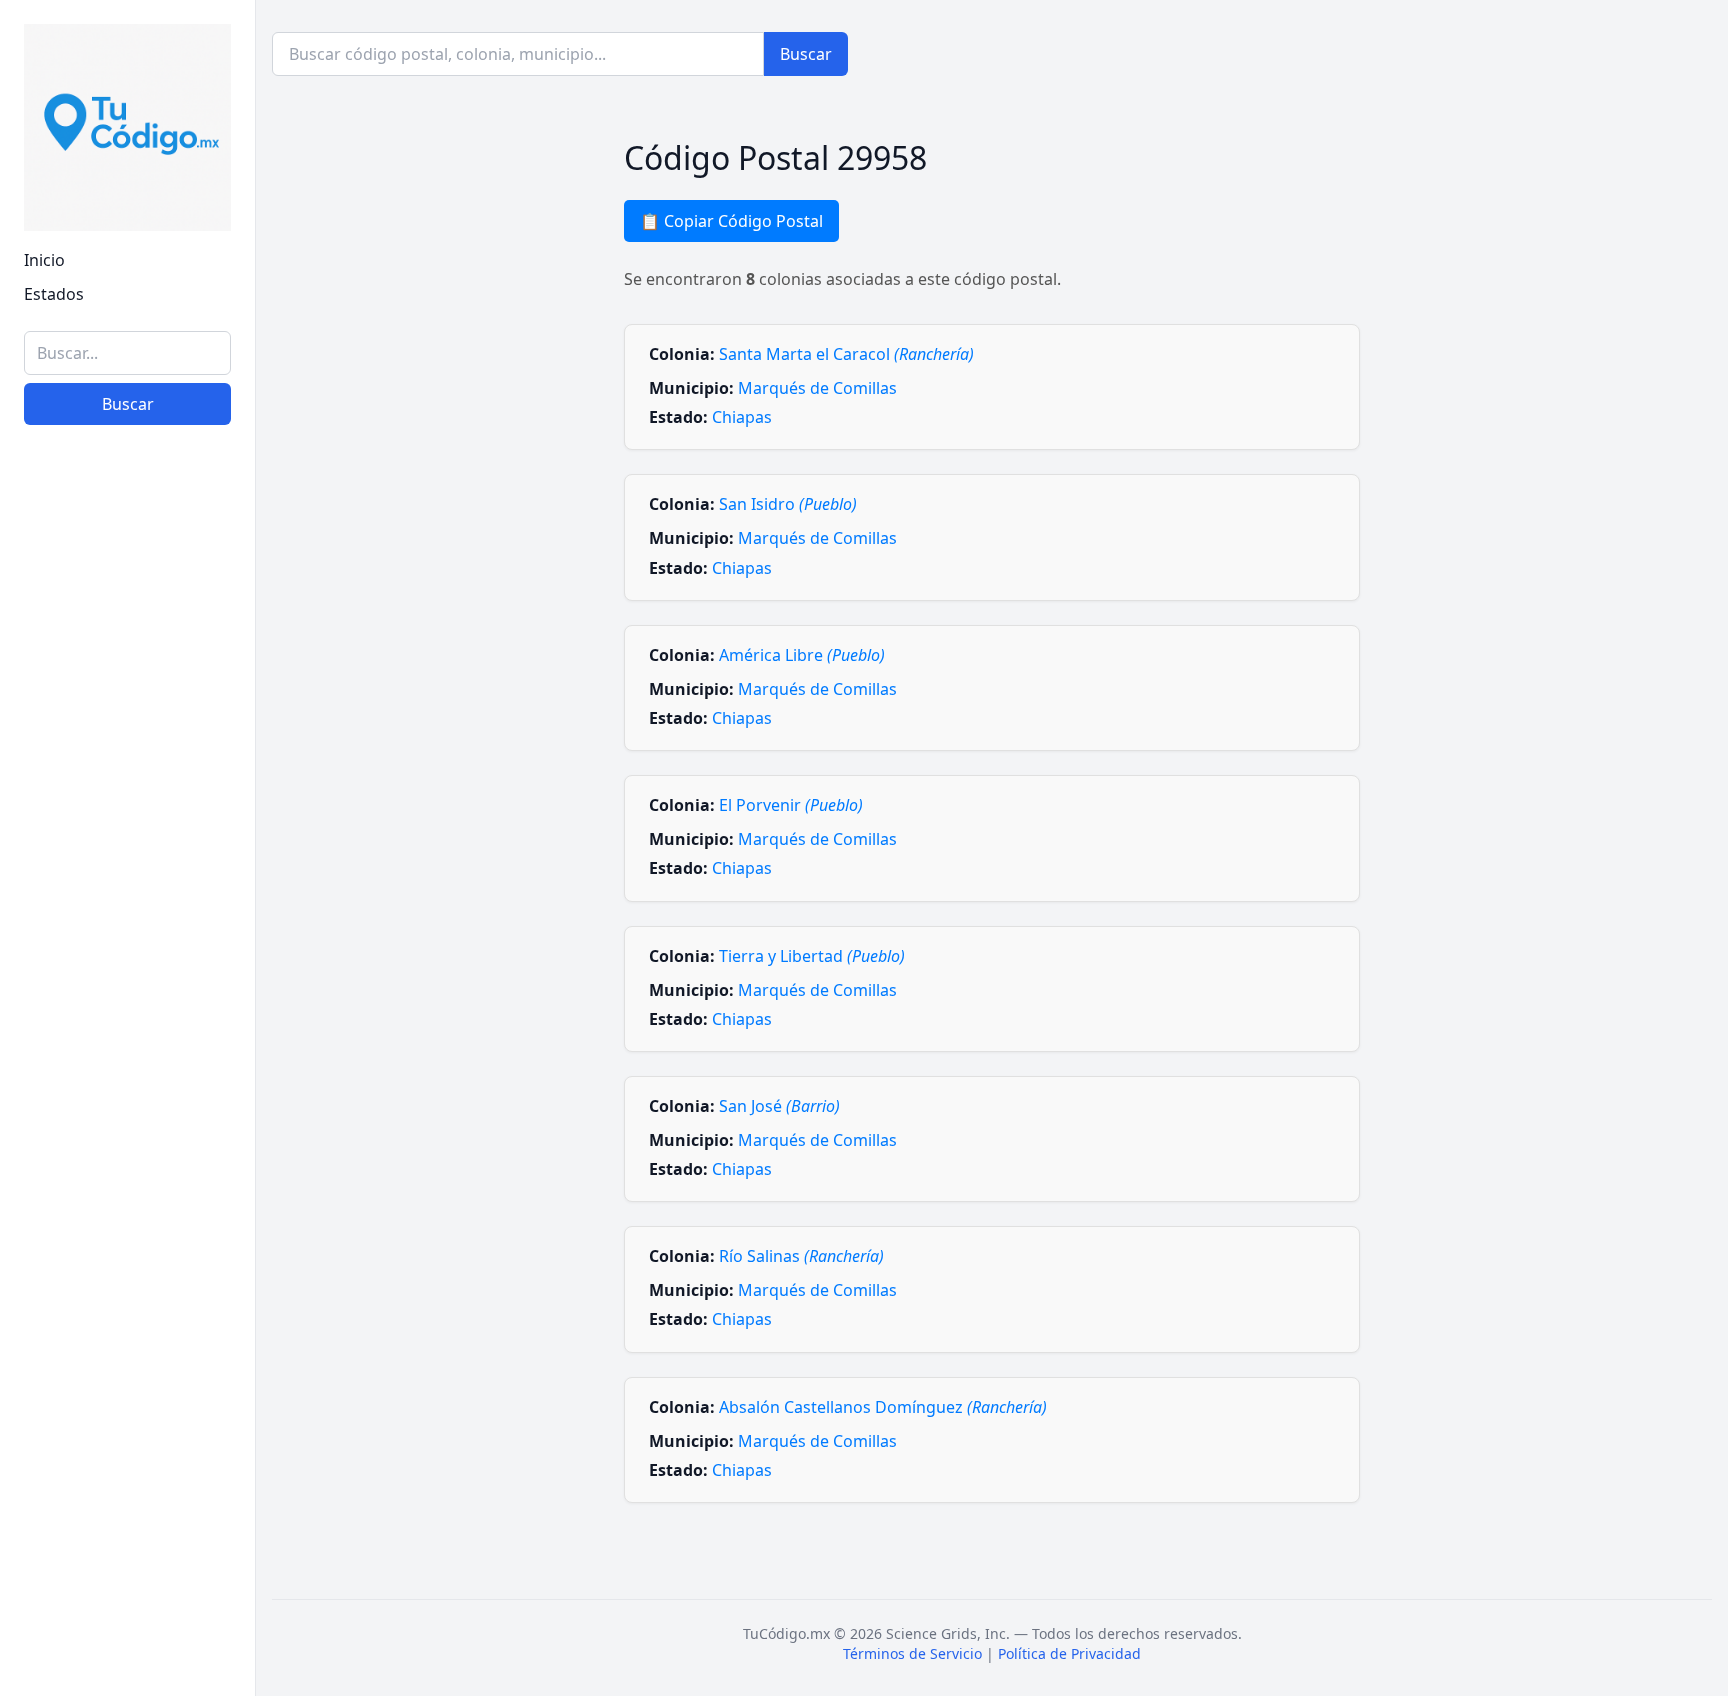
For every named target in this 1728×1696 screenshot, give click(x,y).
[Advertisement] (127, 1372)
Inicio (44, 260)
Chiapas (742, 417)
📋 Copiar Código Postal (731, 221)
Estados (54, 294)
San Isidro (788, 504)
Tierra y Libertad (812, 956)
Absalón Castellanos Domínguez (883, 1407)
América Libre (802, 655)
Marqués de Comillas (817, 388)
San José (779, 1106)
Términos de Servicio (912, 1653)
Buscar (128, 404)
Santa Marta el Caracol (846, 354)
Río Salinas (801, 1256)
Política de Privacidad (1069, 1653)
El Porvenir (791, 805)
